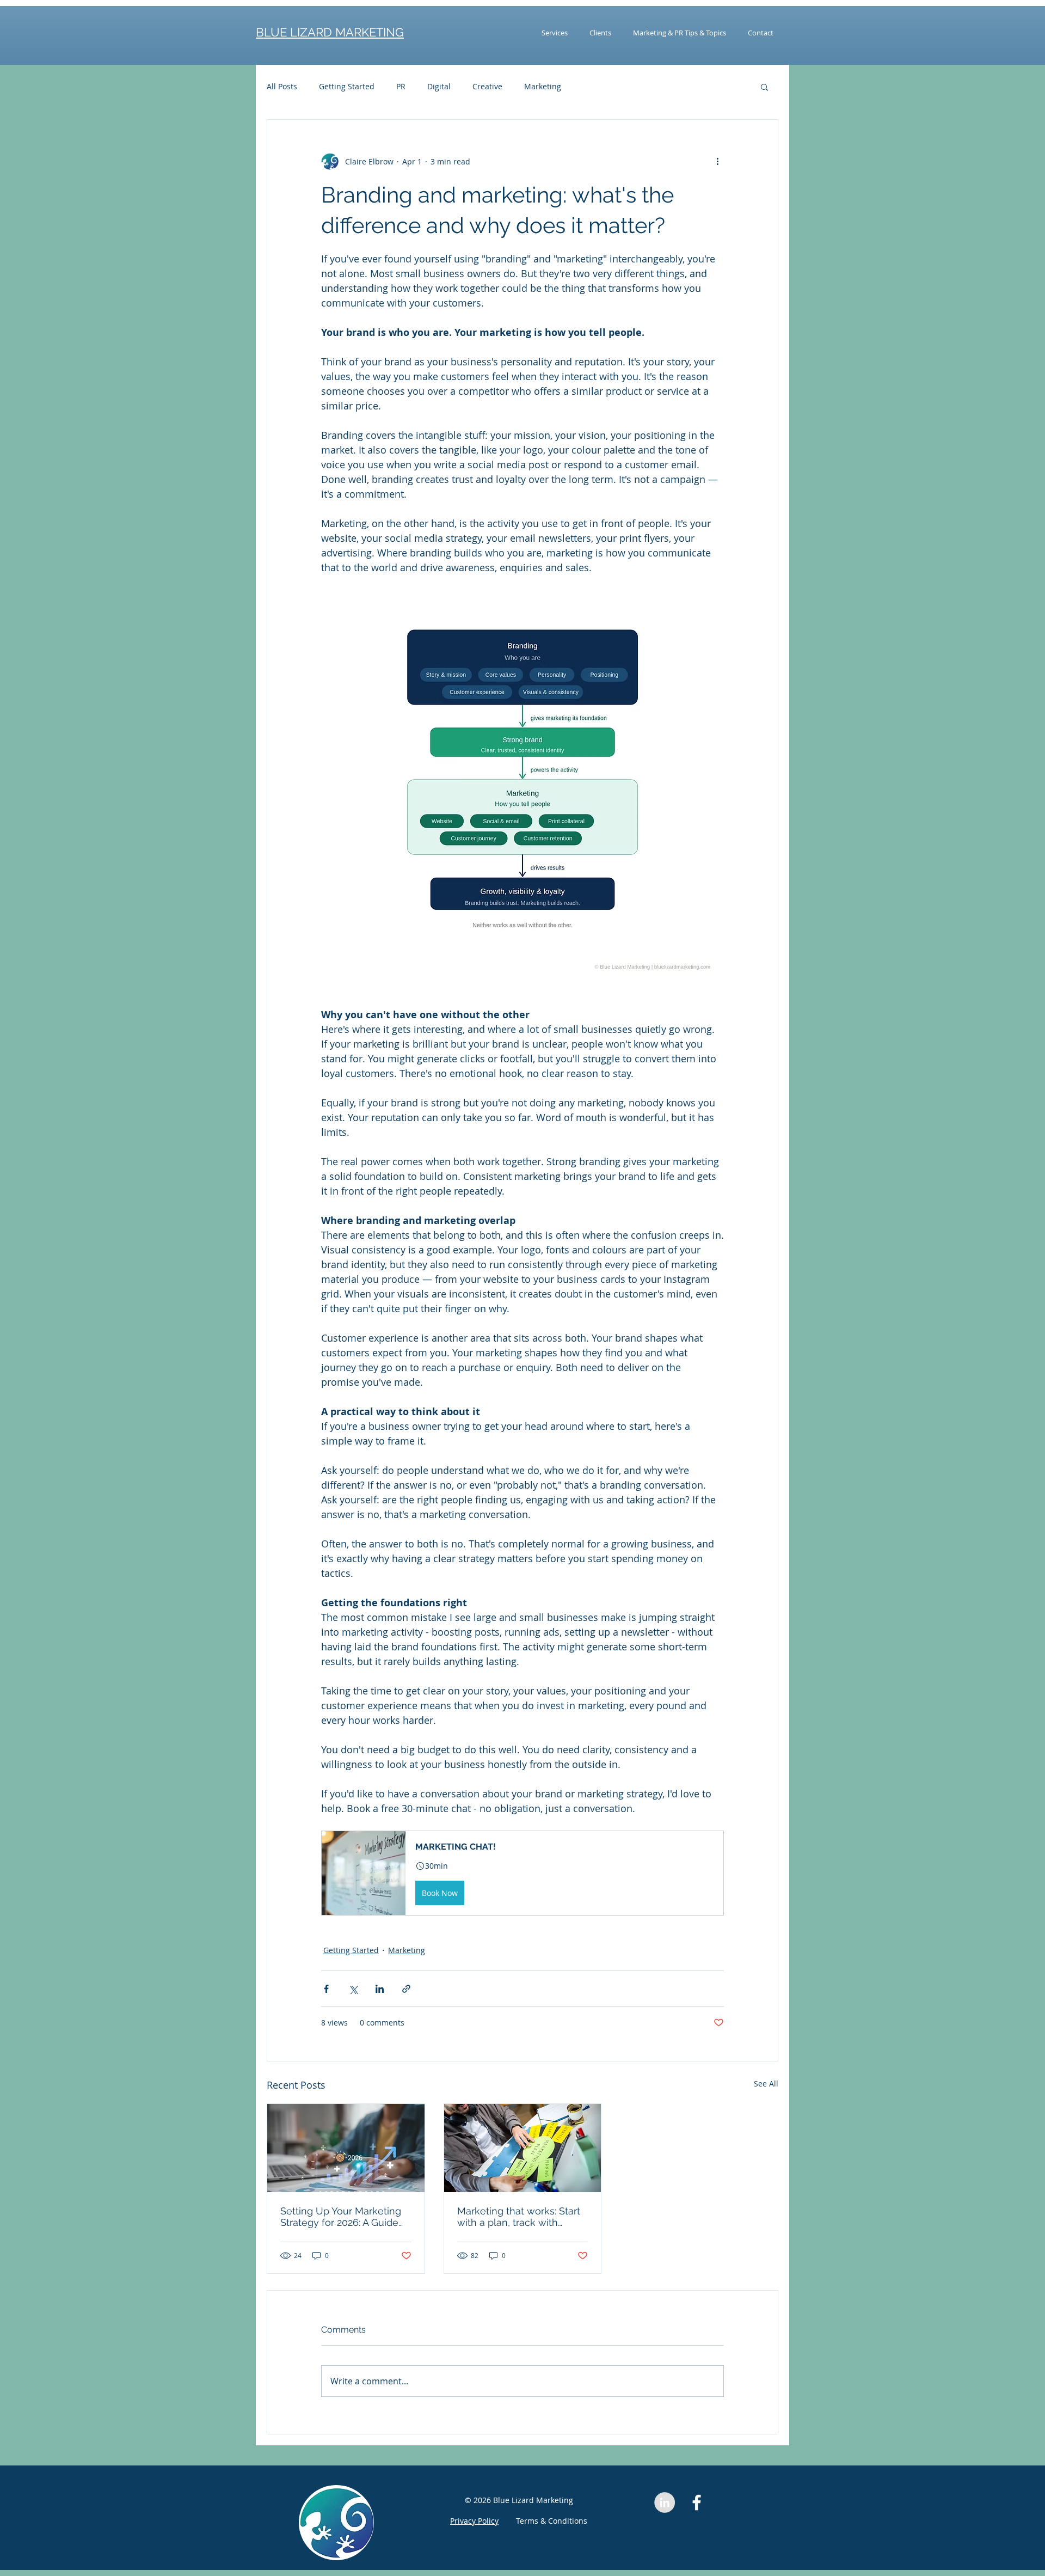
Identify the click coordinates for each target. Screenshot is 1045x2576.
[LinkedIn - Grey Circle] (665, 2502)
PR (401, 86)
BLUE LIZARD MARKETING (330, 32)
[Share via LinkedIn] (380, 1989)
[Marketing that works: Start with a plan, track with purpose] (523, 2148)
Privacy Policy (474, 2521)
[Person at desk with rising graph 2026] (346, 2148)
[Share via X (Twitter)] (353, 1989)
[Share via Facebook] (326, 1989)
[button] (764, 87)
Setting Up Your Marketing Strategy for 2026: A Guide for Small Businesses (341, 2217)
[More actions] (717, 161)
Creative (487, 86)
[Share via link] (406, 1989)
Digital (439, 86)
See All (766, 2084)
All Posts (282, 86)
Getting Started (347, 86)
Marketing (543, 86)
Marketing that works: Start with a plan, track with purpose (519, 2217)
